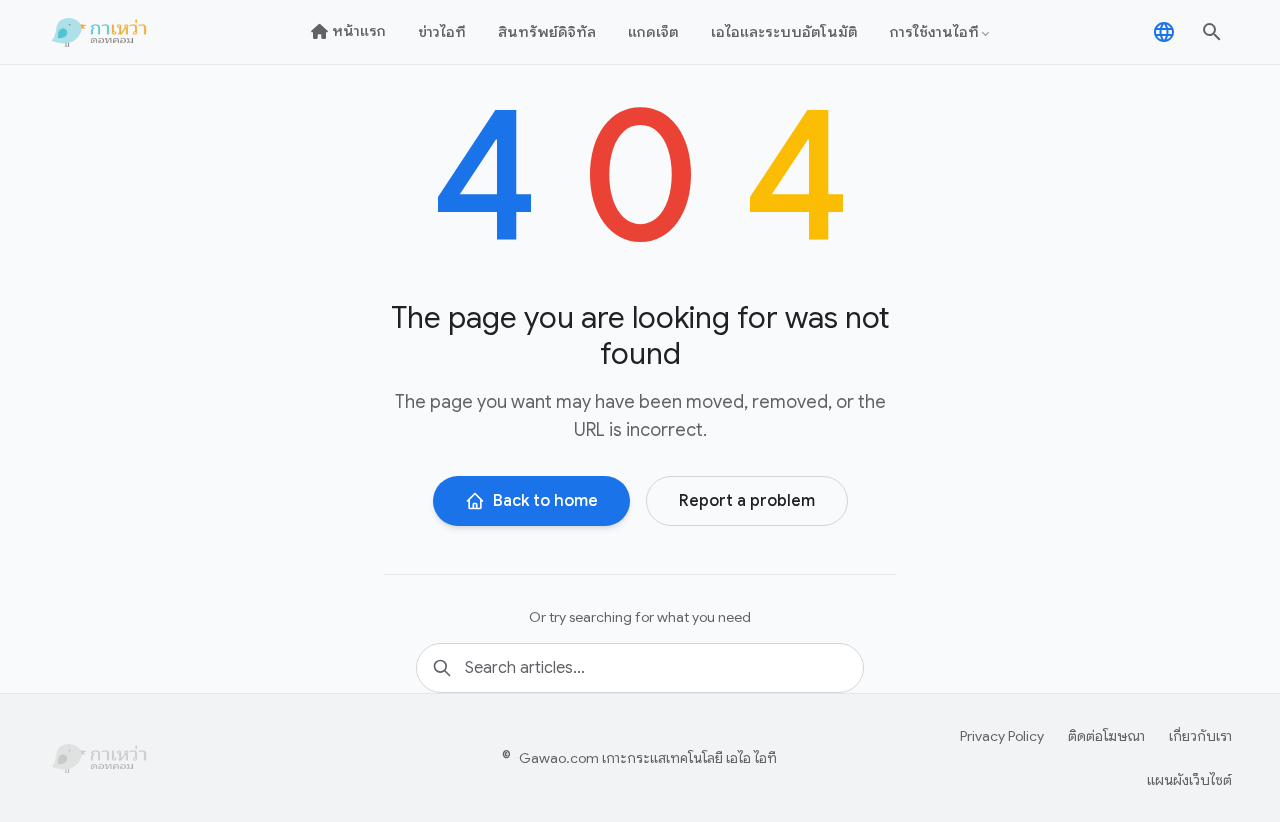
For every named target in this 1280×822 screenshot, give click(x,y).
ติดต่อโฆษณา (1106, 736)
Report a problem (747, 501)
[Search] (1212, 32)
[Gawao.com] (101, 32)
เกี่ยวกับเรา (1200, 736)
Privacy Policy (1002, 736)
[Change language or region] (1164, 32)
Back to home (545, 501)
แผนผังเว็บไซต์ (1189, 780)
